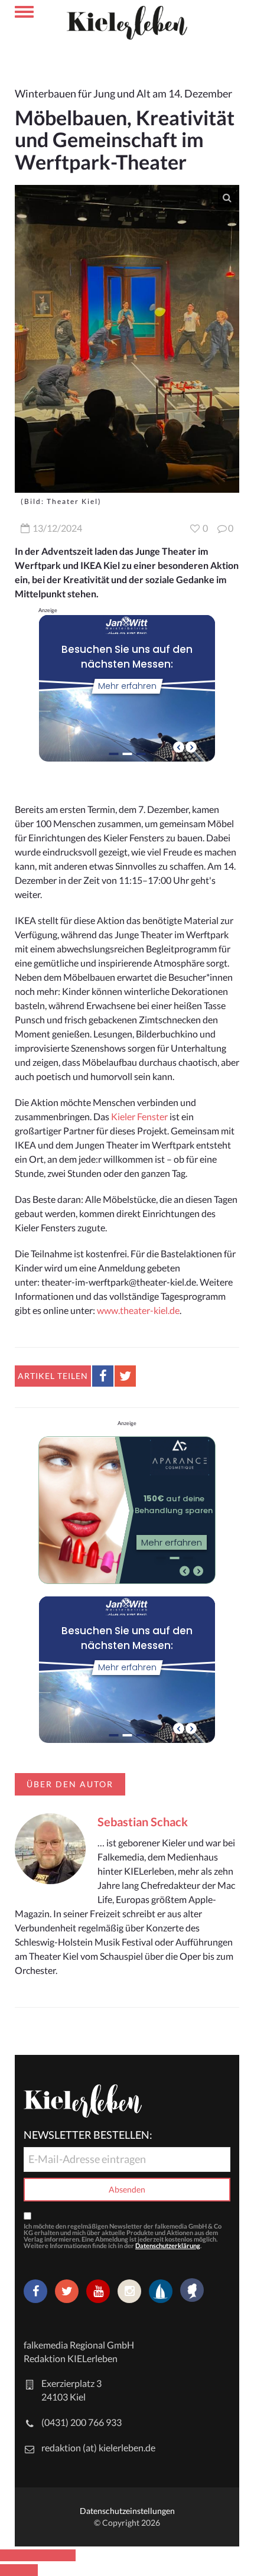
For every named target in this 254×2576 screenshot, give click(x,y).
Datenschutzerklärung (168, 2245)
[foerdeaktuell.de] (161, 2291)
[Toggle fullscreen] (47, 2555)
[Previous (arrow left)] (9, 2570)
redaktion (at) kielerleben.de (98, 2447)
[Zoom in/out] (66, 2555)
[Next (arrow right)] (28, 2570)
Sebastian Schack (143, 1822)
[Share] (28, 2555)
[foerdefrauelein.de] (192, 2291)
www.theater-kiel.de (138, 1310)
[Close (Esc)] (9, 2555)
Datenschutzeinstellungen (127, 2511)
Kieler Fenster (139, 1116)
